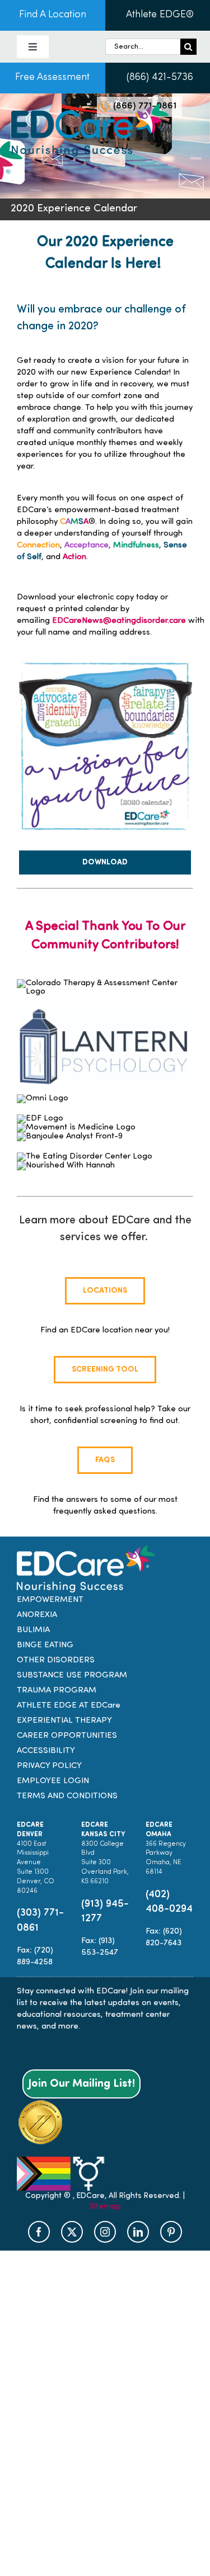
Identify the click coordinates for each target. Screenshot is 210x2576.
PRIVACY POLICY (49, 1766)
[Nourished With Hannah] (66, 1166)
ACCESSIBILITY (46, 1751)
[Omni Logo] (43, 1098)
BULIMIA (33, 1630)
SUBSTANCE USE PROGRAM (72, 1675)
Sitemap (105, 2207)
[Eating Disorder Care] (90, 108)
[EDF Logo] (40, 1119)
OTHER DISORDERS (56, 1660)
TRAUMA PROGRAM (57, 1691)
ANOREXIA (37, 1615)
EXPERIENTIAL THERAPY (64, 1721)
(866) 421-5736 (160, 78)
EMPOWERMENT (50, 1600)
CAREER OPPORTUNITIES (67, 1736)
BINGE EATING (45, 1645)
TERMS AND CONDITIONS (67, 1796)
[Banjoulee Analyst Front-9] (70, 1136)
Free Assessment (52, 78)
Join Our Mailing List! (81, 2084)
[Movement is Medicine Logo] (76, 1128)
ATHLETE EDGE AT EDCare (69, 1706)
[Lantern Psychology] (105, 999)
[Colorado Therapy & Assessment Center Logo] (105, 983)
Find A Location (53, 15)
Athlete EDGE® (160, 15)
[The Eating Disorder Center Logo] (85, 1157)
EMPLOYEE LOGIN (53, 1781)
